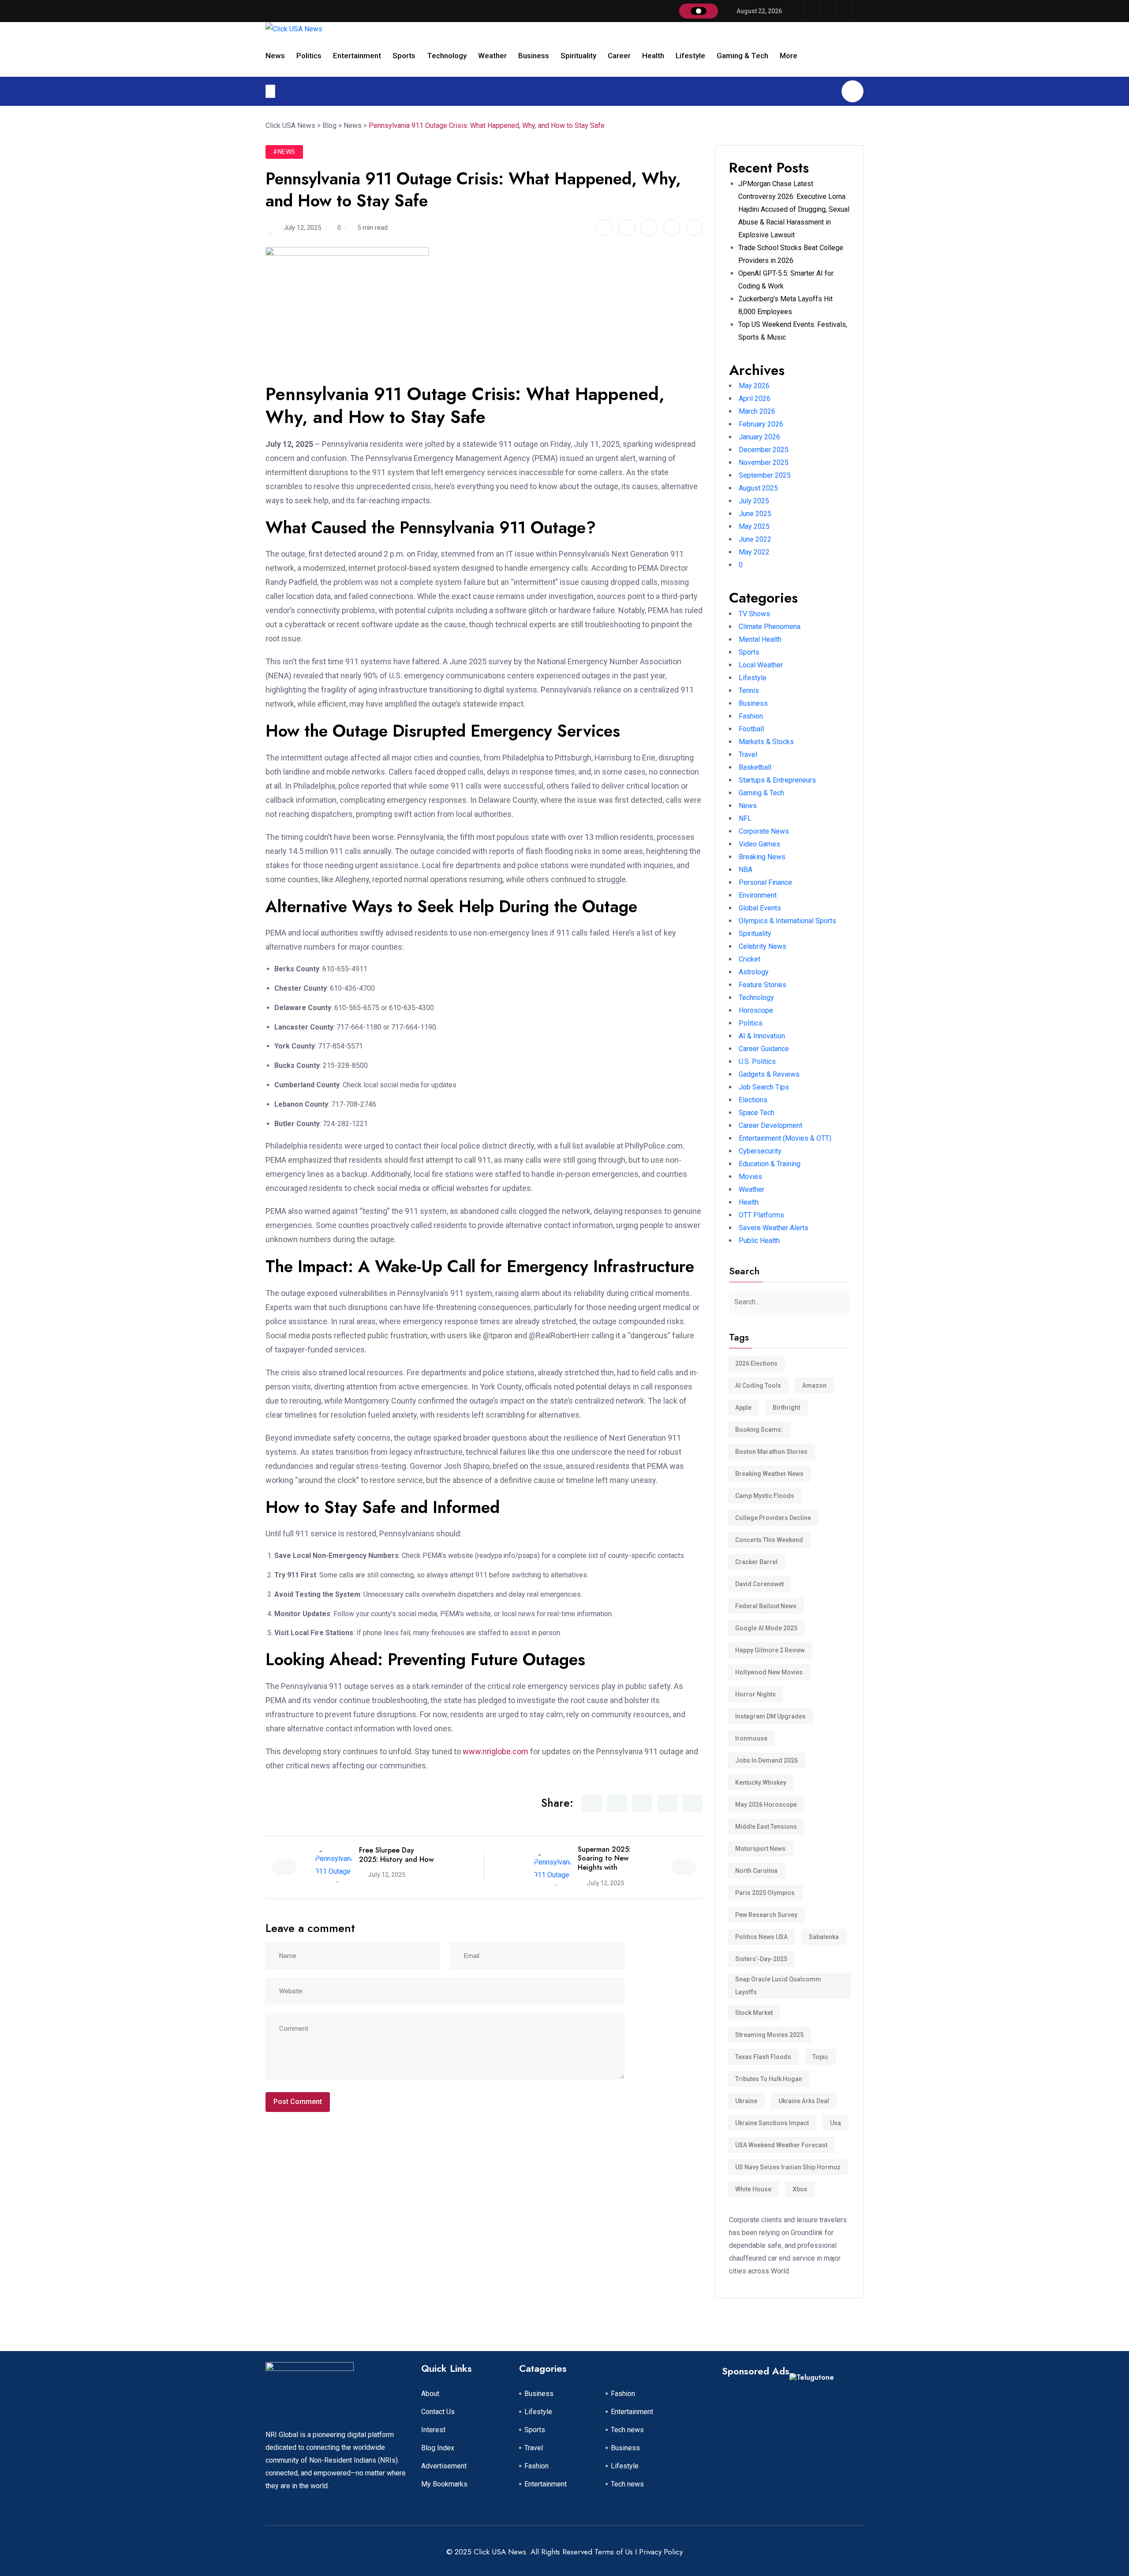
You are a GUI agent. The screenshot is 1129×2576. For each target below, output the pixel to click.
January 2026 (759, 437)
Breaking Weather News (769, 1474)
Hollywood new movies (769, 1672)
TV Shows (754, 614)
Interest (433, 2430)
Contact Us (438, 2412)
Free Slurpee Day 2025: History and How (396, 1855)
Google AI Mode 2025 (766, 1628)
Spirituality (578, 56)
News (275, 56)
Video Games (759, 844)
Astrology (754, 972)
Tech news (627, 2430)
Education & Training (770, 1164)
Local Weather (761, 665)
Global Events (760, 908)
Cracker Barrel (756, 1562)
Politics (309, 56)
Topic (820, 2057)
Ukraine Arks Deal (804, 2101)
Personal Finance (765, 882)
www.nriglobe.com (495, 1751)
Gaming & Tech (742, 56)
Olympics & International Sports (787, 921)
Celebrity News (763, 946)
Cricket (750, 959)
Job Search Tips (764, 1087)
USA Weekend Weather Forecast (781, 2145)
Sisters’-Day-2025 (761, 1959)
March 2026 (757, 411)
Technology (447, 56)
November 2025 (764, 462)
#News (284, 152)
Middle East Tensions (766, 1827)
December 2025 (764, 450)
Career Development (770, 1125)
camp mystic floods (765, 1496)
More (789, 56)
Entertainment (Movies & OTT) (785, 1138)
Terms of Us (614, 2552)
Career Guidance (764, 1049)
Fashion (751, 716)
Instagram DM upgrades (770, 1716)
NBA (746, 870)
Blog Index (438, 2448)
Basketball (755, 767)
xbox (800, 2189)
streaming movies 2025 (769, 2035)
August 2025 (758, 488)
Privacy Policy (661, 2552)
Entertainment (357, 56)
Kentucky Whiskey (761, 1782)
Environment (758, 895)
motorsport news (760, 1849)
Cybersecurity (760, 1151)
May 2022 (754, 552)
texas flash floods (763, 2057)
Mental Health (760, 639)
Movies (750, 1177)
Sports (404, 56)
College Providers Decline (773, 1518)
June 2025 (755, 514)
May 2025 (754, 526)
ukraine (746, 2101)
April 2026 (755, 399)
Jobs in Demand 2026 (766, 1760)
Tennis (749, 691)
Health (653, 56)
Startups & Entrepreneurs (777, 780)
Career (619, 56)
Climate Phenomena (770, 627)
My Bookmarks (444, 2484)
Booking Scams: (759, 1430)
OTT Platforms (761, 1215)
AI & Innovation (762, 1036)
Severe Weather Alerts (774, 1228)
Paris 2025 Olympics (765, 1893)
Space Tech (757, 1113)
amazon (814, 1385)
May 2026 (754, 386)
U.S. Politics (757, 1061)
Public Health (759, 1241)
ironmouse (751, 1738)
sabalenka (824, 1937)
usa (836, 2123)
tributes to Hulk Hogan (769, 2079)
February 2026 (761, 424)
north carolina (756, 1871)
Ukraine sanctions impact (772, 2123)
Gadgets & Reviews (769, 1074)
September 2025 (765, 475)
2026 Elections (756, 1363)
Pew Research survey (766, 1915)
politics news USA (761, 1937)
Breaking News (762, 857)
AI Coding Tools (758, 1385)
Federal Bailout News (766, 1606)
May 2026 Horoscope (766, 1805)
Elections (753, 1100)
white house (753, 2189)
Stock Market (754, 2013)
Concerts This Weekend (769, 1540)
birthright (786, 1408)
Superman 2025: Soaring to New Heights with (604, 1859)
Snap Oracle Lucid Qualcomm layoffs (778, 1986)
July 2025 (754, 501)
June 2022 (755, 539)
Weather (492, 56)
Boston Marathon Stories (771, 1452)
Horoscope (756, 1010)
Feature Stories (763, 985)
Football (751, 729)
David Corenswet (759, 1584)
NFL (745, 818)
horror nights (755, 1694)
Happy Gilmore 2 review (770, 1650)
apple (743, 1408)
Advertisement (444, 2466)
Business (534, 56)
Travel (748, 754)
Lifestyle (690, 56)
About (430, 2394)
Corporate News (764, 831)
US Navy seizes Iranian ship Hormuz (788, 2167)
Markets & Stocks (766, 742)
